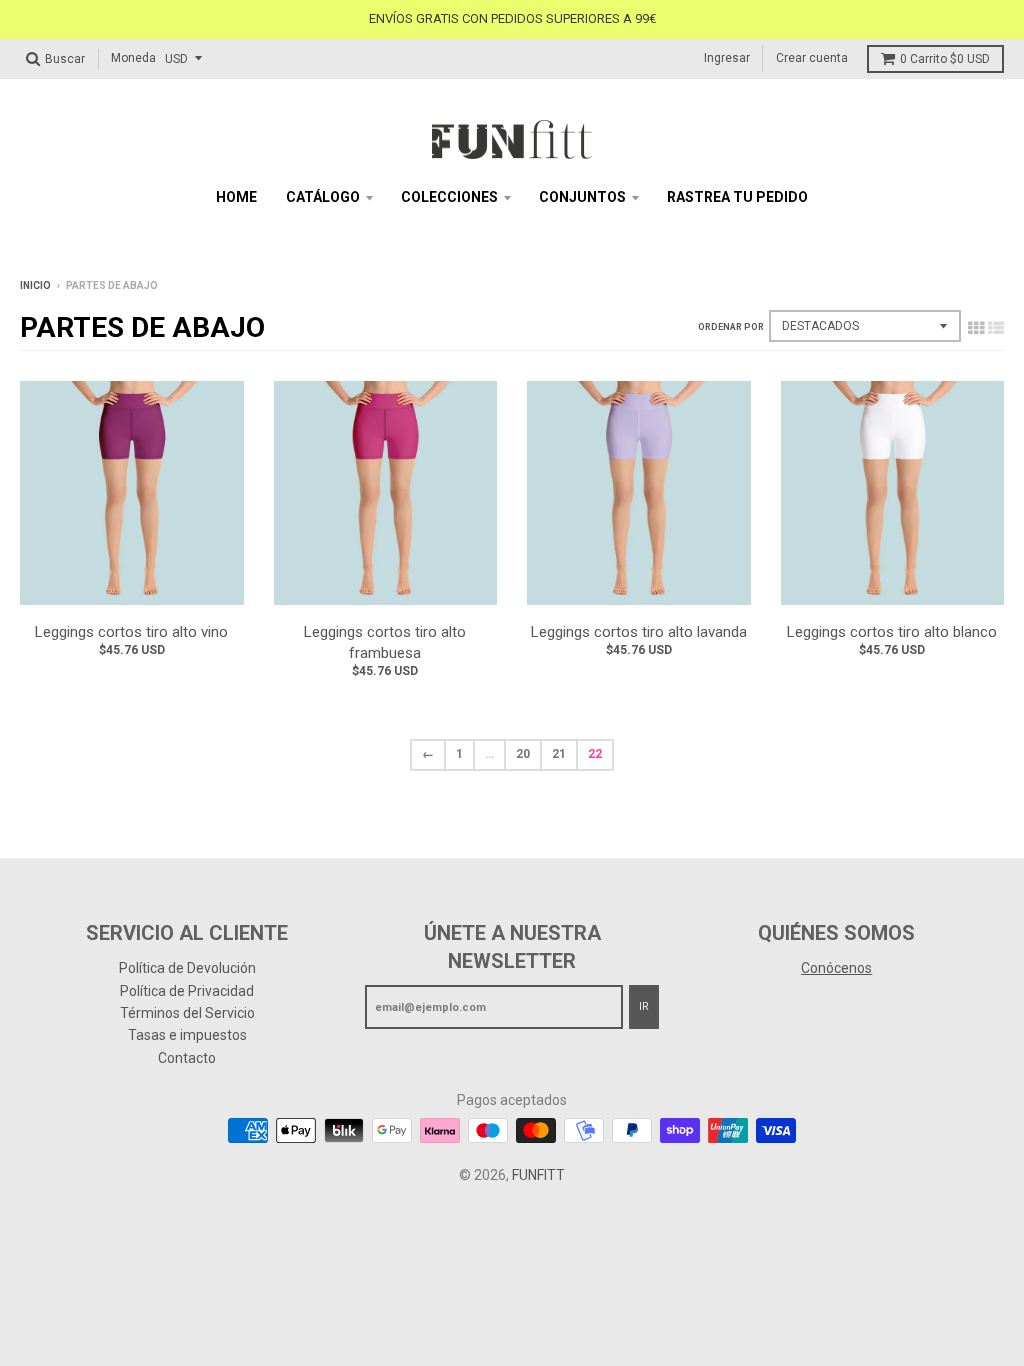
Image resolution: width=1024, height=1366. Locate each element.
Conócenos (836, 968)
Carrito (945, 59)
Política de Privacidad (187, 991)
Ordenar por (731, 327)
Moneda (133, 58)
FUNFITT (538, 1175)
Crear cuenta (812, 58)
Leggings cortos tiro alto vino (131, 632)
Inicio (35, 285)
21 (559, 754)
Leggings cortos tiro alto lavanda (639, 632)
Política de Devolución (187, 968)
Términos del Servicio (187, 1013)
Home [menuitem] (236, 197)
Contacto (187, 1058)
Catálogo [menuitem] (323, 197)
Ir (644, 1006)
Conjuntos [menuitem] (582, 197)
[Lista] (996, 328)
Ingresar (727, 58)
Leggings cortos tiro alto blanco (892, 632)
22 (595, 754)
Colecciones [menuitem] (449, 197)
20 (523, 754)
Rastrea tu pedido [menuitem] (737, 197)
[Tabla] (976, 328)
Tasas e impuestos (187, 1035)
